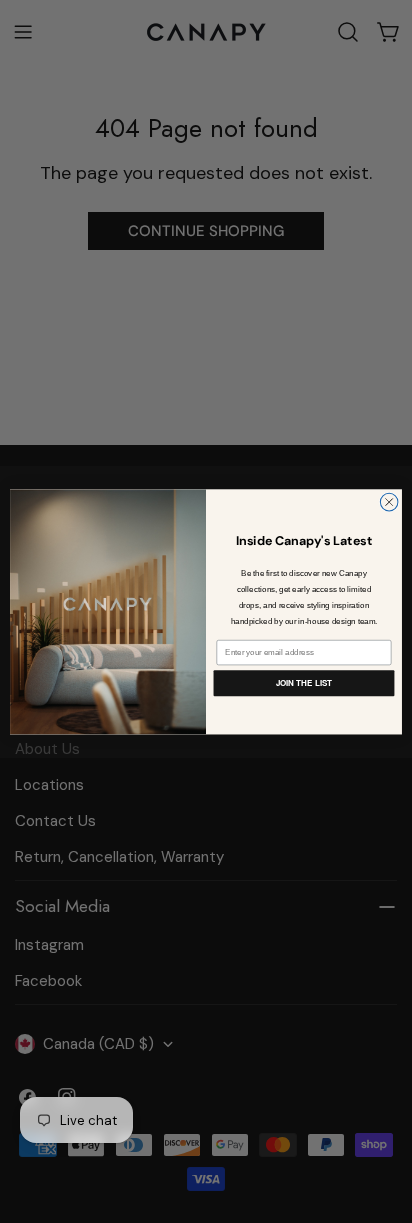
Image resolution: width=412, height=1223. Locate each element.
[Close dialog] (389, 502)
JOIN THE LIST (304, 683)
